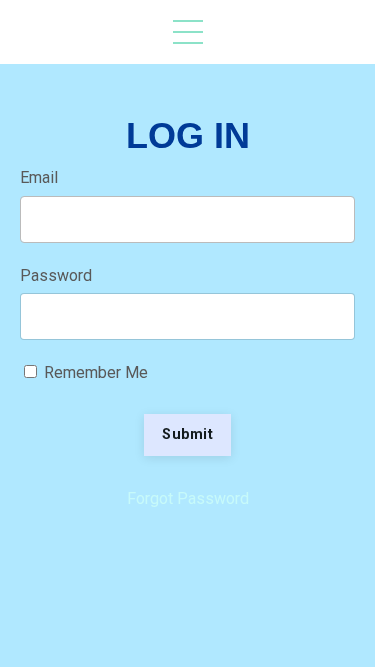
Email (39, 177)
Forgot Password (188, 498)
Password (56, 275)
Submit (187, 434)
